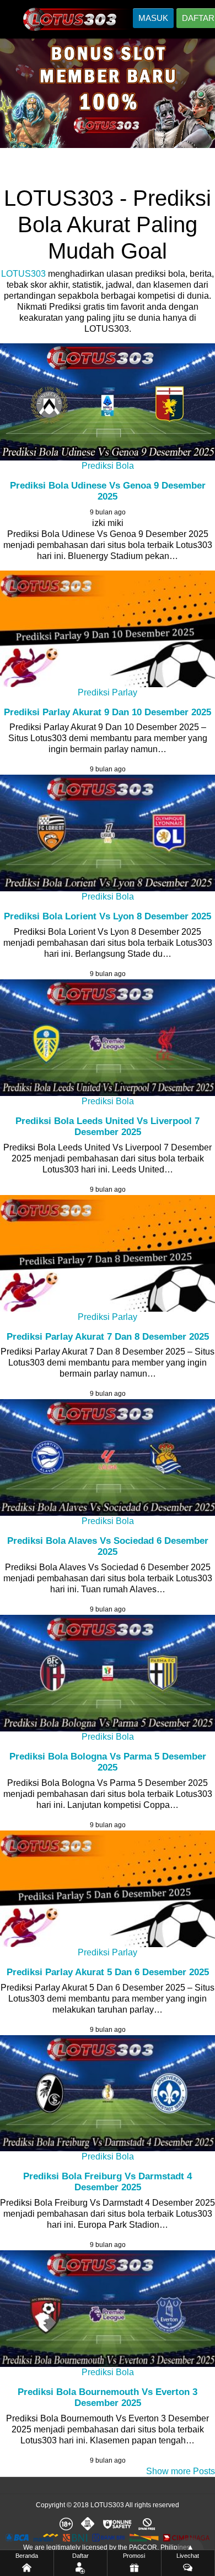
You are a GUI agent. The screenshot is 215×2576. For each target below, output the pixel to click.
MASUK (153, 18)
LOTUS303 (23, 274)
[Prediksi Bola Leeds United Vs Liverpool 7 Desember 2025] (108, 1038)
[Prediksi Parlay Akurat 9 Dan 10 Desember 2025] (108, 629)
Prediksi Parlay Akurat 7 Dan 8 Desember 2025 (108, 1337)
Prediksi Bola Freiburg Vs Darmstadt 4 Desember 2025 (108, 2182)
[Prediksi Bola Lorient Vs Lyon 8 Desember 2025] (108, 833)
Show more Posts (181, 2471)
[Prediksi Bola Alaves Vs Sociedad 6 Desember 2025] (108, 1457)
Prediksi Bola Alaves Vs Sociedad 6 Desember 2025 (108, 1546)
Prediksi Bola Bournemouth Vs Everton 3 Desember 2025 (108, 2397)
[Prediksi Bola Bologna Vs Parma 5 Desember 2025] (108, 1673)
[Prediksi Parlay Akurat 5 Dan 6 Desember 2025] (108, 1889)
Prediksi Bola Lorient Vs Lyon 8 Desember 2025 (108, 916)
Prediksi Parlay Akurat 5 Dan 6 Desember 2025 (108, 1972)
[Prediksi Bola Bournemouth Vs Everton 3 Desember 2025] (108, 2309)
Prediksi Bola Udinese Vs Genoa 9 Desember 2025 (108, 491)
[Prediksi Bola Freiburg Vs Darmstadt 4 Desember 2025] (108, 2093)
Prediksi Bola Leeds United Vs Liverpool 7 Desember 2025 (108, 1127)
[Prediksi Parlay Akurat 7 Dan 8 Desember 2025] (108, 1253)
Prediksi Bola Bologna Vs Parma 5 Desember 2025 (108, 1762)
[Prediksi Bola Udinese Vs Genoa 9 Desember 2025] (108, 402)
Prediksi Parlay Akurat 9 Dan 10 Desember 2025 (108, 712)
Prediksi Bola (108, 466)
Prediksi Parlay (108, 692)
